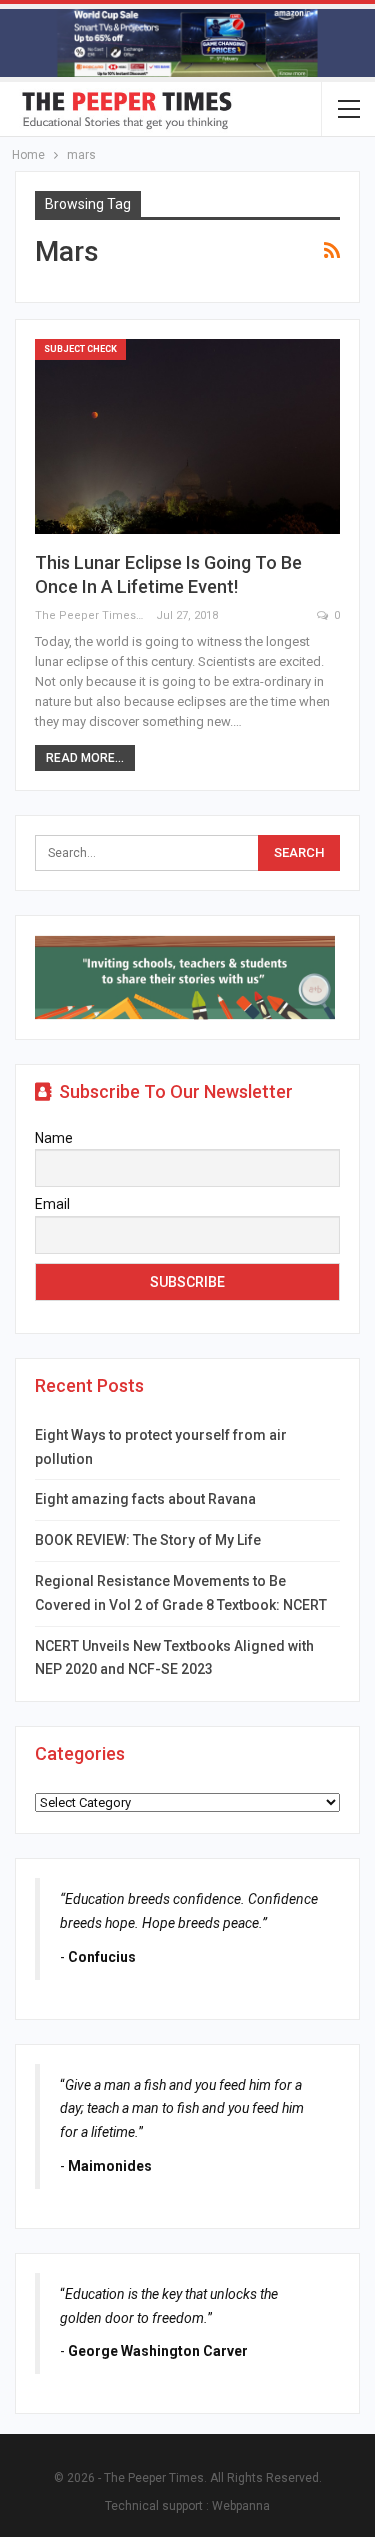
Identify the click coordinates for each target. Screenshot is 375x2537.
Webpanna (241, 2506)
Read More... (85, 758)
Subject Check (80, 349)
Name (54, 1138)
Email (52, 1204)
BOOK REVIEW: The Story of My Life (148, 1540)
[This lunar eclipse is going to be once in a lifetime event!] (187, 436)
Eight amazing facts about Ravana (145, 1499)
